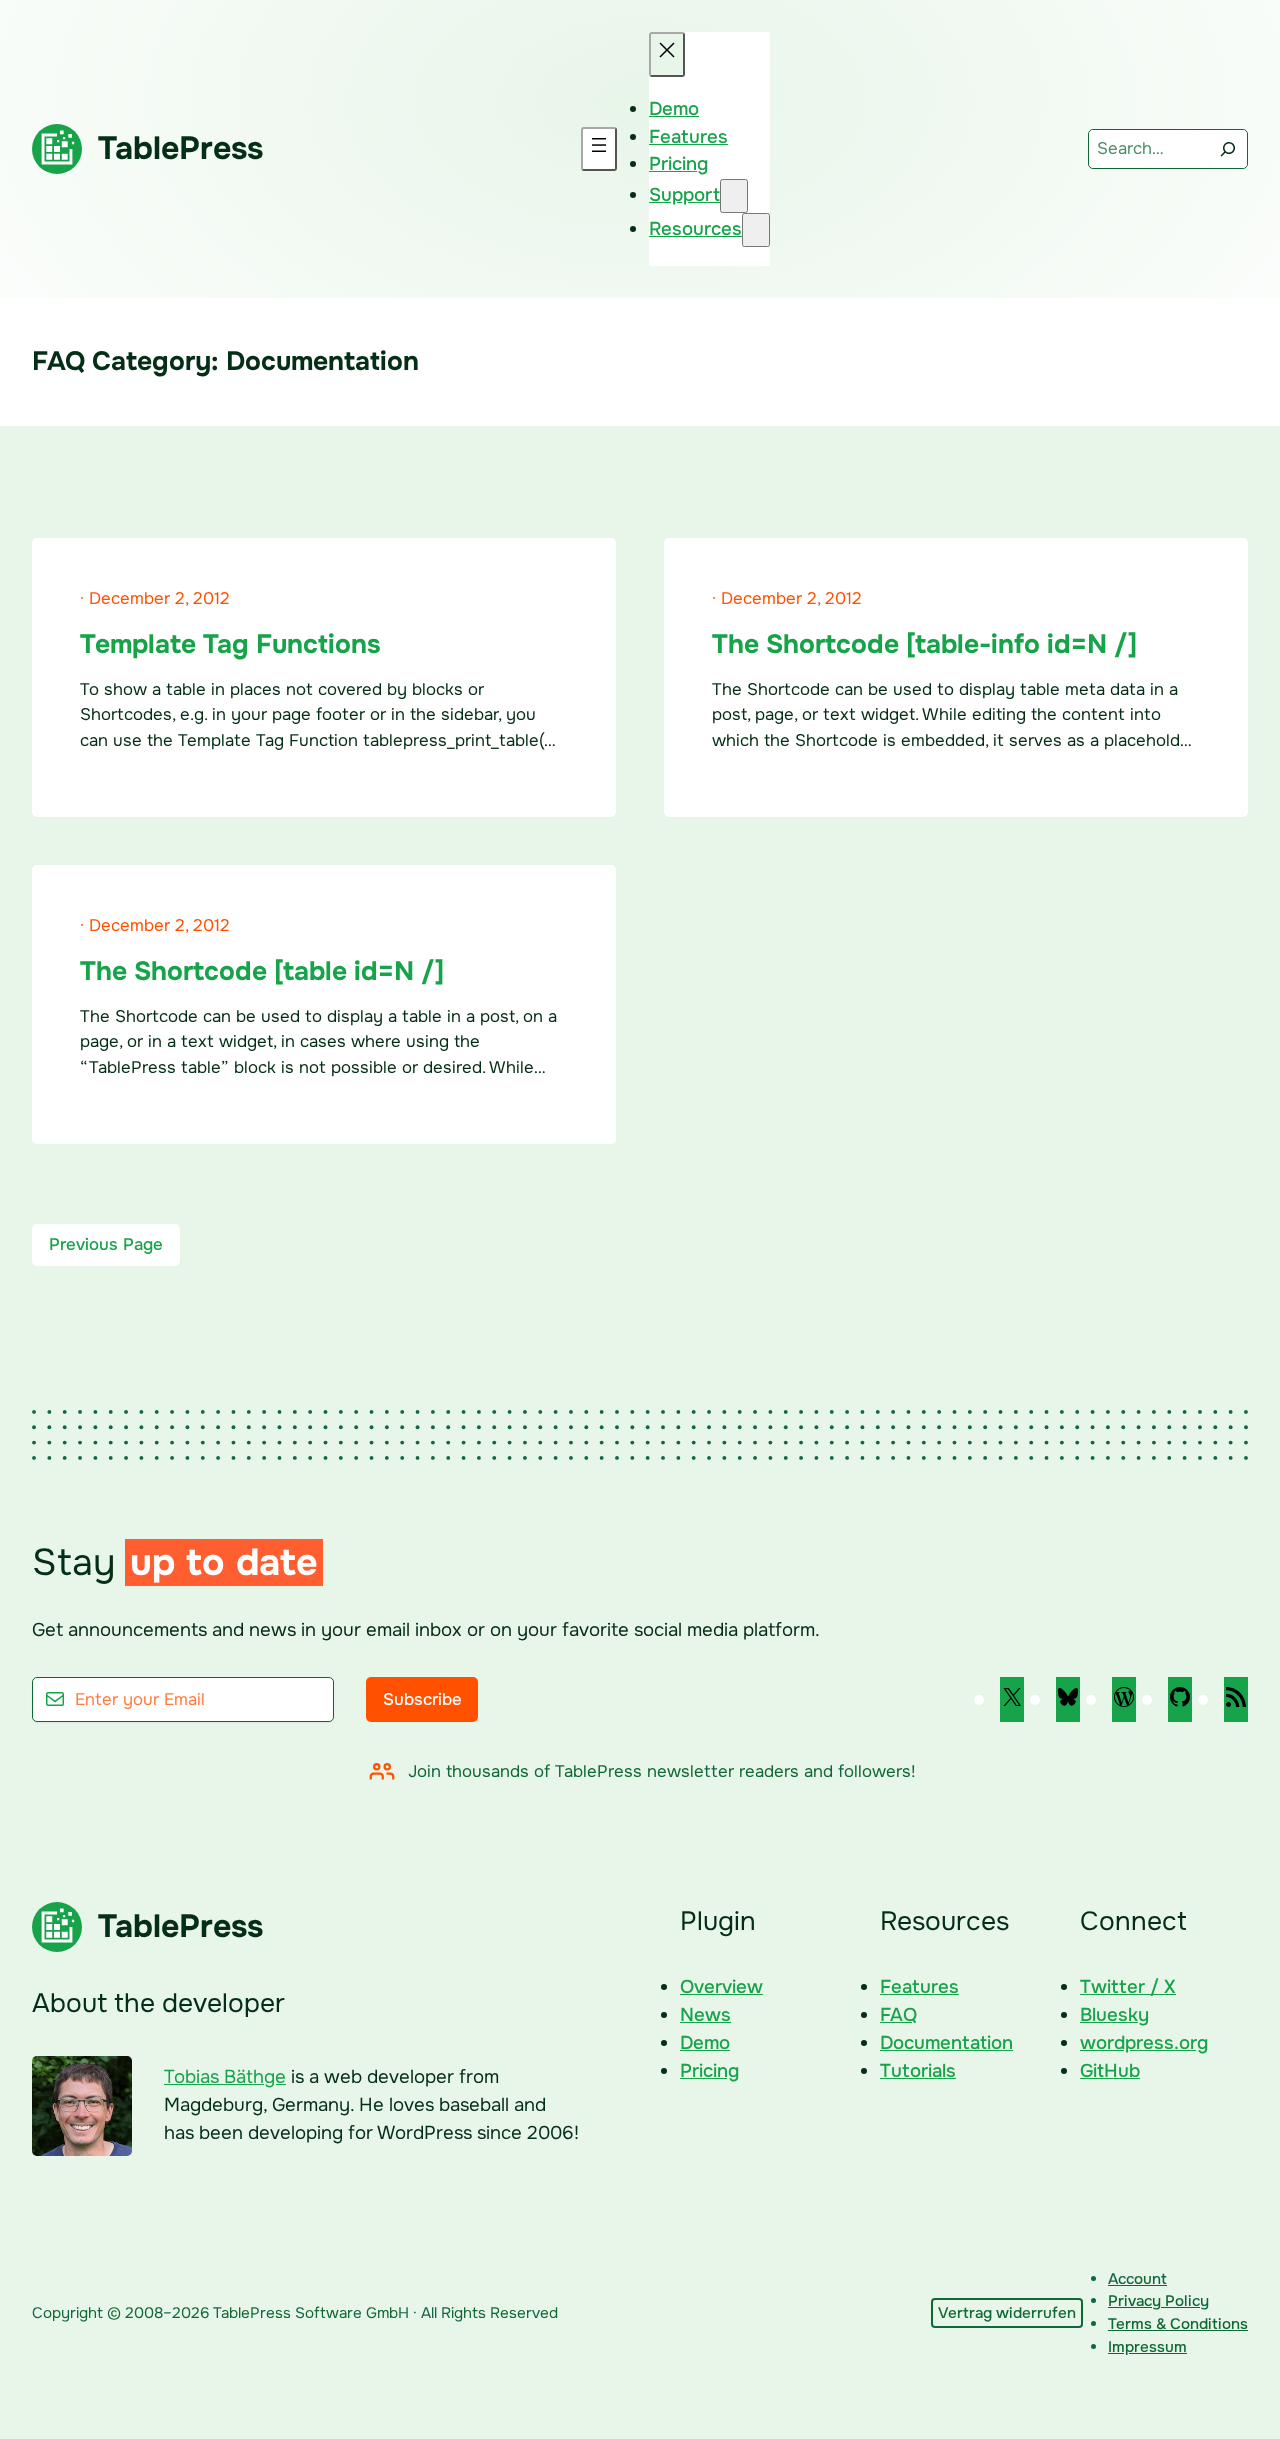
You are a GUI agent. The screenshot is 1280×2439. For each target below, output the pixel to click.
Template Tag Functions (230, 644)
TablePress (180, 148)
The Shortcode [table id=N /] (262, 971)
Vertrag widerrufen (1007, 2313)
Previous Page (106, 1244)
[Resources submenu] (756, 230)
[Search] (1228, 149)
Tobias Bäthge (225, 2077)
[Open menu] (599, 149)
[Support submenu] (734, 196)
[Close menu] (667, 54)
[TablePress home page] (57, 149)
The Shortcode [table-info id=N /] (924, 644)
